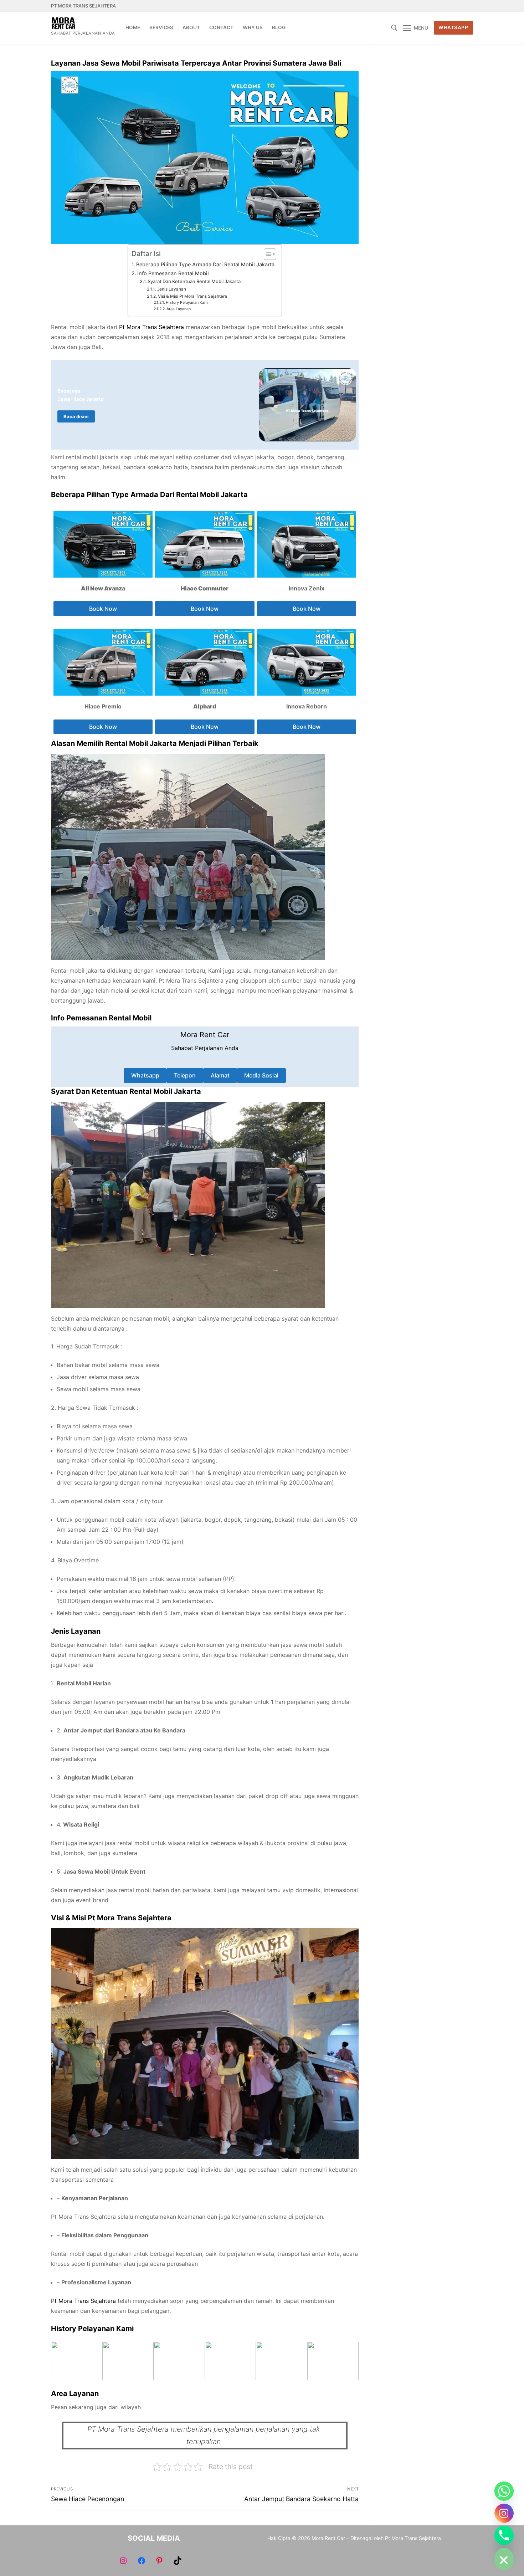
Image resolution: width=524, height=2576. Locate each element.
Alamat (220, 1075)
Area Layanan (179, 309)
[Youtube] (441, 6)
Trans (150, 327)
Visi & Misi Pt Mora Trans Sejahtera (192, 296)
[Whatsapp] (504, 2491)
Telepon (185, 1075)
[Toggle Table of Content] (266, 254)
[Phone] (504, 2535)
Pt (122, 327)
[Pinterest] (468, 6)
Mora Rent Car (205, 1035)
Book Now (103, 609)
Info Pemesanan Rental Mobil (173, 273)
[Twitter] (429, 6)
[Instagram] (455, 6)
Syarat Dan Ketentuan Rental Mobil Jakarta (194, 281)
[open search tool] (394, 28)
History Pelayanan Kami (187, 303)
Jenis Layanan (171, 289)
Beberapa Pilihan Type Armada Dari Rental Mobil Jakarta (205, 264)
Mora (133, 327)
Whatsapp (145, 1075)
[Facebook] (415, 6)
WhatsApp (453, 27)
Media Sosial (261, 1075)
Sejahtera (171, 327)
